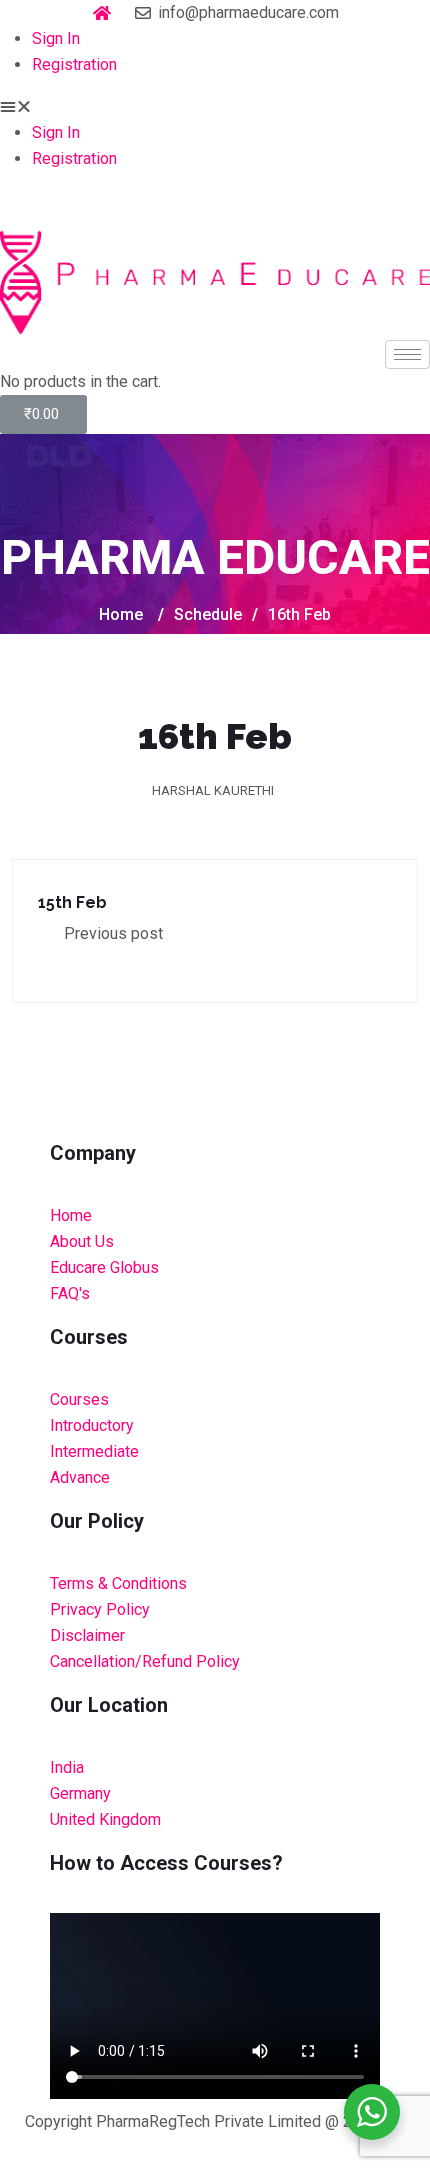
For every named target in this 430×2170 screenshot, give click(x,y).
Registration (74, 64)
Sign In (56, 38)
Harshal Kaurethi (213, 790)
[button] (215, 107)
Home (121, 614)
